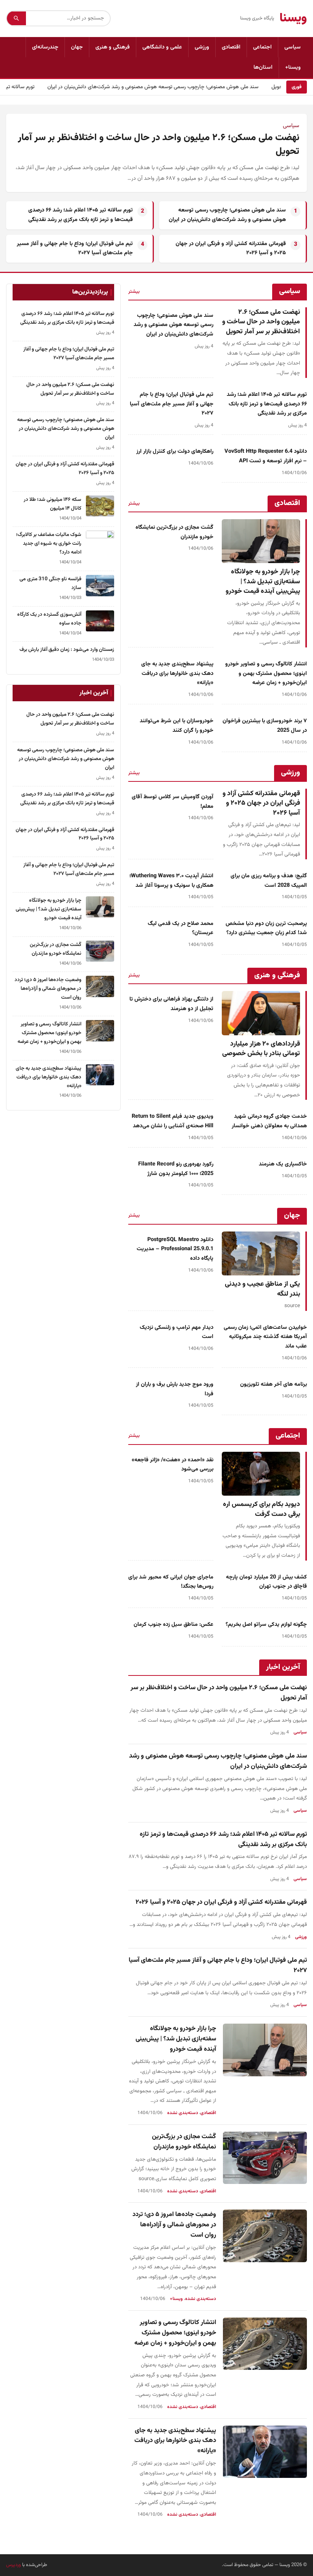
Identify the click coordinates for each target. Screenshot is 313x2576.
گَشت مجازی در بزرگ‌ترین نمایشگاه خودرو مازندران (184, 2142)
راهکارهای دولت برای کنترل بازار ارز (175, 451)
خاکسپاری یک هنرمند (283, 1164)
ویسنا (293, 18)
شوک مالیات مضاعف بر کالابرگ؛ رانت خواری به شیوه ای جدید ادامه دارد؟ (49, 543)
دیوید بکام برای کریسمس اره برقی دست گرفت (261, 1509)
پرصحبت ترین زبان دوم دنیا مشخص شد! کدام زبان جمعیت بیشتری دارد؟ (266, 928)
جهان (77, 47)
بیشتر (134, 292)
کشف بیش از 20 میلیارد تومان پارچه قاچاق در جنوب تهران (266, 1582)
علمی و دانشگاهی (162, 47)
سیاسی (293, 47)
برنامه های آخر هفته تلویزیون (273, 1384)
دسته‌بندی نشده (183, 2113)
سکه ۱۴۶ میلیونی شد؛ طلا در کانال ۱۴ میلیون (52, 504)
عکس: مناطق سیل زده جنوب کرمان (173, 1625)
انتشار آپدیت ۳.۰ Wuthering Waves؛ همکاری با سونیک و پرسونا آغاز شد (171, 881)
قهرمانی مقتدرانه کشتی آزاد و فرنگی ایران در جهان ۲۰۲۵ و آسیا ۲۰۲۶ (261, 803)
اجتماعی (262, 47)
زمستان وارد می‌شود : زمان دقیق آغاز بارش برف (67, 650)
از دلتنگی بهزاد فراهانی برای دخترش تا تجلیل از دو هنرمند (171, 1004)
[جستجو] (16, 18)
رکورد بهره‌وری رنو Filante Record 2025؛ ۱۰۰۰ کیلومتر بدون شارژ (176, 1169)
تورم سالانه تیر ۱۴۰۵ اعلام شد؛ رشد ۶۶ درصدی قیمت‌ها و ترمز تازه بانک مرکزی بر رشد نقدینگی (81, 215)
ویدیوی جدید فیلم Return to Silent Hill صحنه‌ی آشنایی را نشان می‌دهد (173, 1121)
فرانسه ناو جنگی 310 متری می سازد (50, 583)
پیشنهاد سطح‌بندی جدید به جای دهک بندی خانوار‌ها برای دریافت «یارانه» (177, 673)
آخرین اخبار (283, 1667)
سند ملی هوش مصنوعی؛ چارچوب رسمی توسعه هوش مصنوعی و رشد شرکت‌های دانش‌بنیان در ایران (172, 87)
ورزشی (202, 47)
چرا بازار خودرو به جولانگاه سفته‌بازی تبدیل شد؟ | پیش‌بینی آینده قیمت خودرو (263, 581)
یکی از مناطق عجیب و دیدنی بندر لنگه (262, 1289)
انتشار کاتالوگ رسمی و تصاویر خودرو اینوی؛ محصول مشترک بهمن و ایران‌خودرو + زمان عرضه (266, 673)
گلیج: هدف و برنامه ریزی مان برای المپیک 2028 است (269, 881)
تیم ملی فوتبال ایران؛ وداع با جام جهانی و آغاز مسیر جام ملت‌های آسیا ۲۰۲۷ (172, 404)
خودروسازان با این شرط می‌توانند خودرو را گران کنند (177, 726)
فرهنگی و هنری (113, 47)
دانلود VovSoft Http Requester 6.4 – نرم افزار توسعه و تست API (266, 456)
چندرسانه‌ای (45, 47)
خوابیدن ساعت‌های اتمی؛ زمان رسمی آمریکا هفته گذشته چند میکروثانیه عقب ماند (265, 1337)
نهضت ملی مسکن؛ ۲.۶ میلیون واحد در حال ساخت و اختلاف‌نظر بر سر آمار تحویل (159, 145)
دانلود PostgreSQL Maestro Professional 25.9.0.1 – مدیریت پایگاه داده (175, 1249)
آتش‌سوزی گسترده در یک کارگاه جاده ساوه (49, 619)
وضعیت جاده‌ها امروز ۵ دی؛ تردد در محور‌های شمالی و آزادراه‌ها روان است (174, 2225)
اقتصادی (231, 47)
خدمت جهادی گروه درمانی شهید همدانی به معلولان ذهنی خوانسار (269, 1121)
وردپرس (14, 2565)
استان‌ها (263, 67)
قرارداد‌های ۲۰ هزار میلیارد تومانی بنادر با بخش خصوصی (261, 1049)
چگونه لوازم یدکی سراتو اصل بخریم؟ (266, 1625)
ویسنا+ (293, 67)
